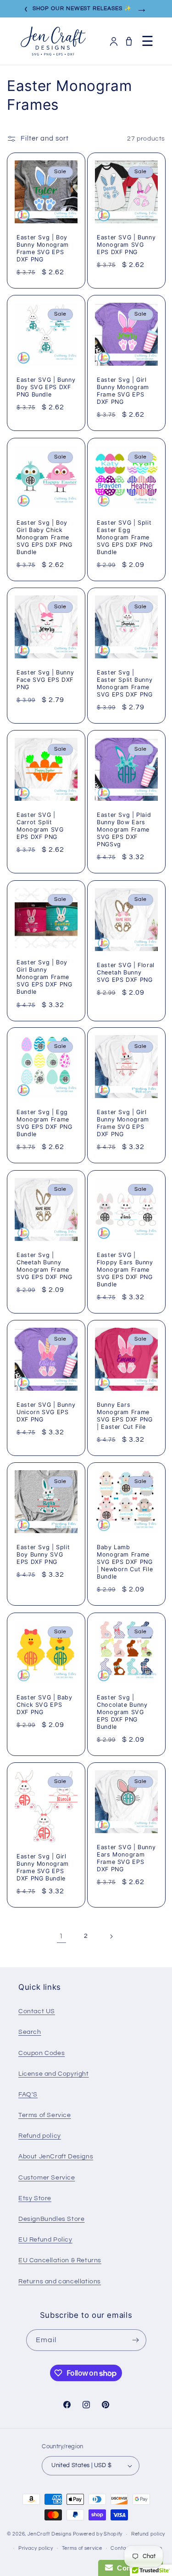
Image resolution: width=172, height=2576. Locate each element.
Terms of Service (45, 2115)
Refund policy (40, 2136)
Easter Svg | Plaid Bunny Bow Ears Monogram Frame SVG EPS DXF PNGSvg (124, 830)
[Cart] (129, 41)
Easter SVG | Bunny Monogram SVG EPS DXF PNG (126, 245)
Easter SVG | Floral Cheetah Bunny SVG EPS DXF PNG (126, 972)
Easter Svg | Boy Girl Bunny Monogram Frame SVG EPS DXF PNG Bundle (44, 977)
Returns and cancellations (60, 2282)
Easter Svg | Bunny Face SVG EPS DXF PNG (45, 680)
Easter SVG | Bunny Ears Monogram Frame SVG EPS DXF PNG (126, 1858)
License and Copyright (54, 2074)
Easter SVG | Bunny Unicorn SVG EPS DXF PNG (46, 1412)
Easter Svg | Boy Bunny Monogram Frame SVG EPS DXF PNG (43, 249)
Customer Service (47, 2178)
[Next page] (111, 1936)
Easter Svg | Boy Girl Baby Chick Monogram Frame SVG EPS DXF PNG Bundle (44, 537)
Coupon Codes (42, 2053)
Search (30, 2032)
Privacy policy (36, 2548)
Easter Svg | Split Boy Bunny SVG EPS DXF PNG (43, 1554)
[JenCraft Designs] (53, 41)
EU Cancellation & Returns (60, 2260)
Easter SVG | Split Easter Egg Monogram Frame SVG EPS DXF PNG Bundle (125, 537)
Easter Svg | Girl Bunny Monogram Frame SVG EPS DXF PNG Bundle (43, 1868)
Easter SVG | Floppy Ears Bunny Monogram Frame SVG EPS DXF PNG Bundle (125, 1269)
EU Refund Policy (45, 2240)
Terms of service (82, 2548)
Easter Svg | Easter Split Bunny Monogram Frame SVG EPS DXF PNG (125, 684)
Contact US (37, 2011)
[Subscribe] (136, 2340)
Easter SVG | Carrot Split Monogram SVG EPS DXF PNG (40, 826)
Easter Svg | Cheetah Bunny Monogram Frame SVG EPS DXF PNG (44, 1266)
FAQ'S (28, 2095)
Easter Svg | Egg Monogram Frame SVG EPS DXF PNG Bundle (44, 1123)
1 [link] (61, 1936)
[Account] (114, 41)
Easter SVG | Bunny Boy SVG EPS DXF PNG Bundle (46, 387)
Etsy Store (35, 2198)
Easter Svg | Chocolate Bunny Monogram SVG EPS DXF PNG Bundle (122, 1712)
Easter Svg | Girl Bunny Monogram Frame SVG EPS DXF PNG (123, 391)
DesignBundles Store (51, 2219)
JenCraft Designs (50, 2534)
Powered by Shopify (98, 2534)
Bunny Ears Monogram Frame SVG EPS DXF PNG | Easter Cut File (125, 1416)
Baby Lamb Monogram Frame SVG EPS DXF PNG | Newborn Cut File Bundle (125, 1562)
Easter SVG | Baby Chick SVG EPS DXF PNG (44, 1704)
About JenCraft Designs (56, 2157)
